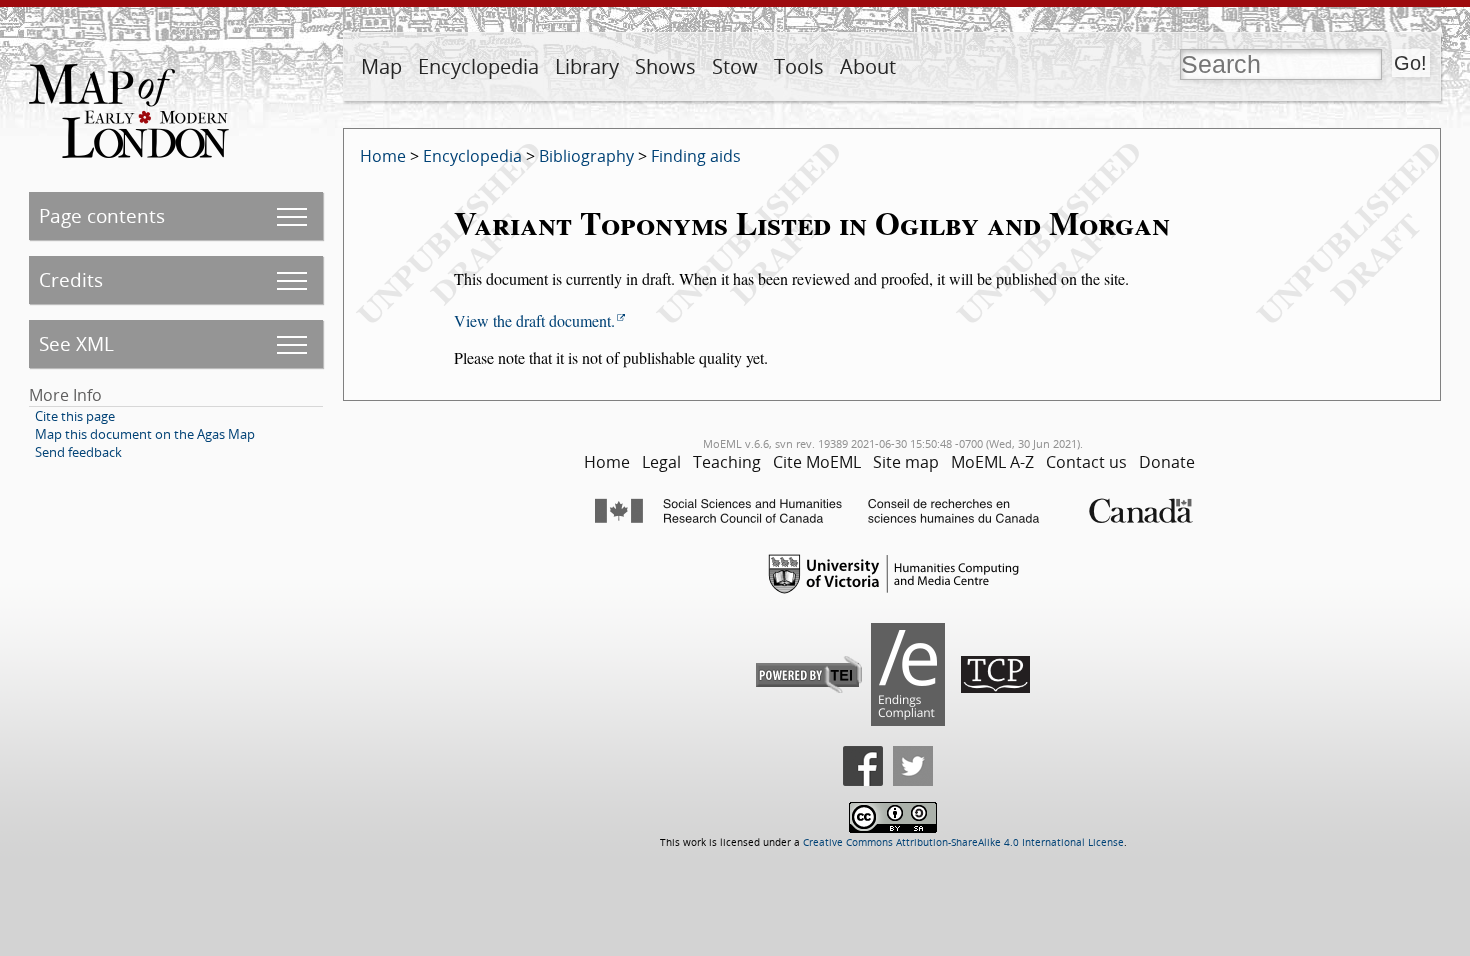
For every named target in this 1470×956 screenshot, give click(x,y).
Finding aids (696, 156)
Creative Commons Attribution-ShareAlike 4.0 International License (963, 842)
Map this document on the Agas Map (145, 434)
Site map (906, 462)
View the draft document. (534, 320)
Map (381, 66)
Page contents (102, 215)
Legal (661, 462)
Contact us (1086, 462)
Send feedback (78, 452)
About (868, 66)
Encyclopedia (478, 66)
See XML (76, 343)
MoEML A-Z (992, 462)
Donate (1167, 462)
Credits (71, 279)
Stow (735, 66)
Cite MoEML (817, 462)
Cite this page (75, 416)
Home (383, 156)
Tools (799, 66)
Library (587, 66)
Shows (665, 66)
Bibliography (586, 156)
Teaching (727, 462)
